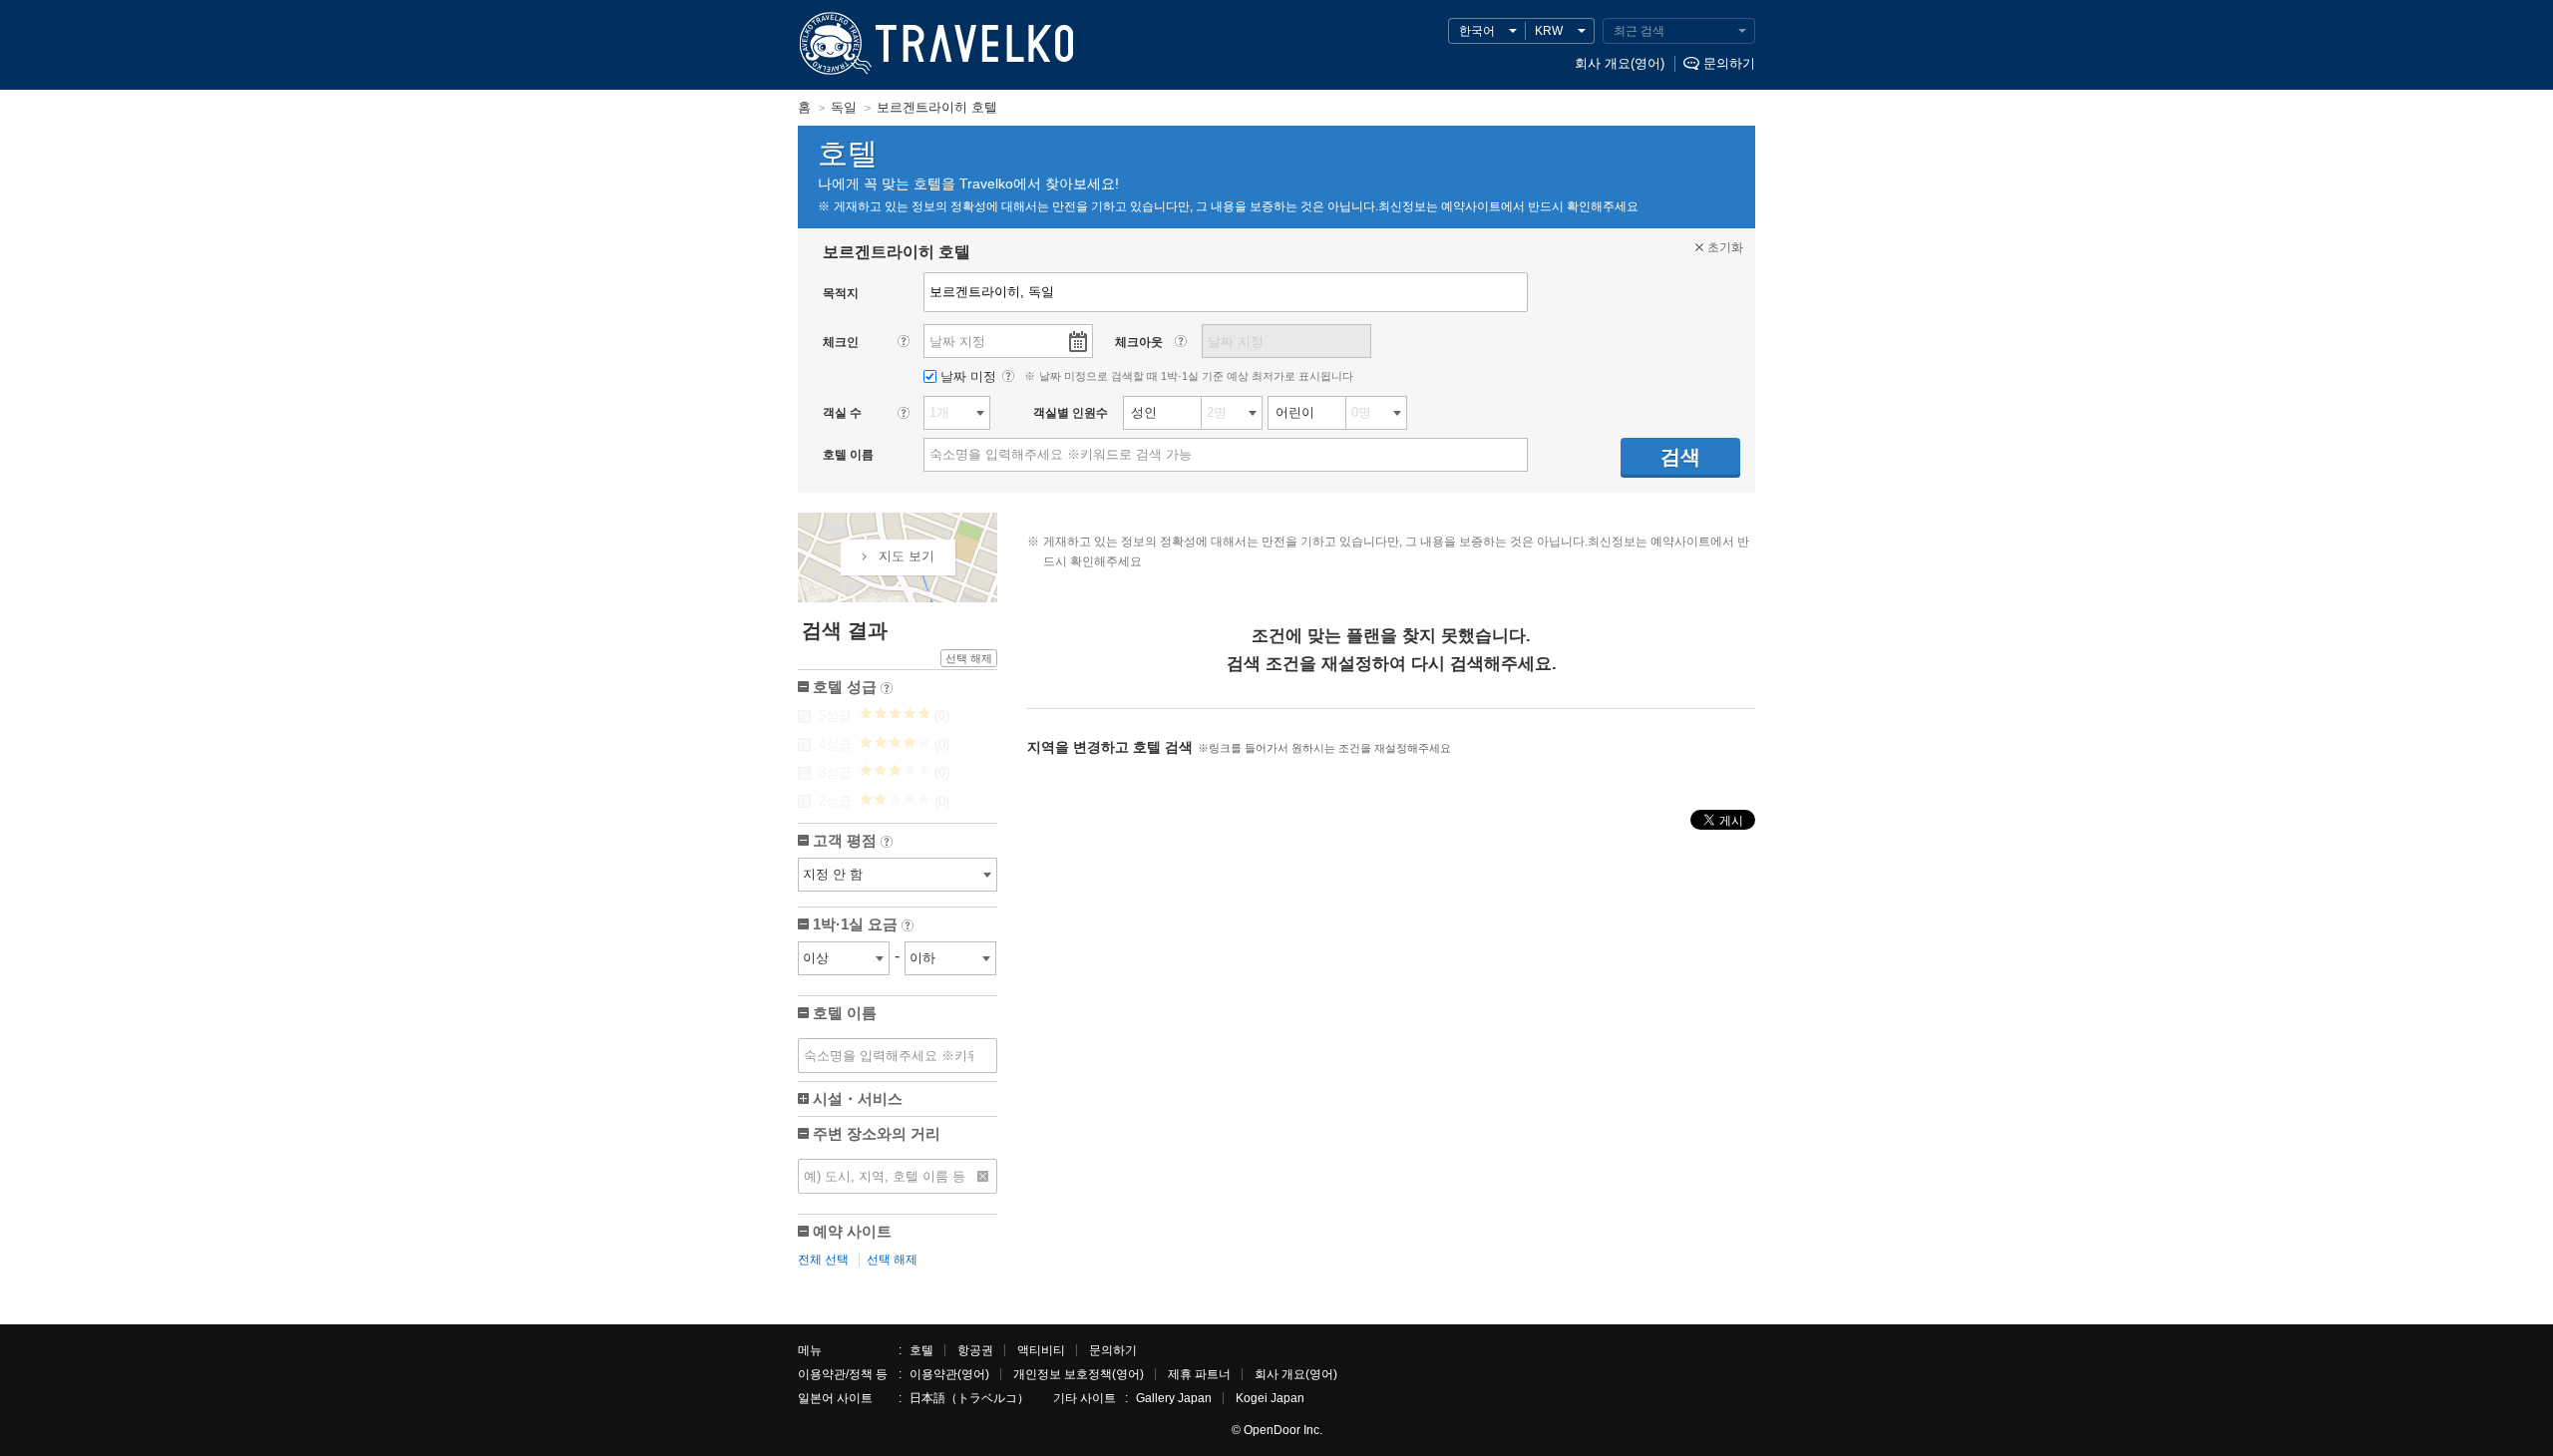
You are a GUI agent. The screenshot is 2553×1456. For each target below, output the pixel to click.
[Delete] (983, 1176)
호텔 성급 (851, 689)
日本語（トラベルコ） (969, 1398)
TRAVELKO (833, 44)
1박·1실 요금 (862, 926)
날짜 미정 (970, 376)
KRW (1549, 31)
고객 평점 (851, 842)
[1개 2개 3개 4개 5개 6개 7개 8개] (957, 413)
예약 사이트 (852, 1231)
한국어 (1477, 31)
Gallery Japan (1174, 1398)
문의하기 (1729, 63)
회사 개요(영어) (1620, 63)
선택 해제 (969, 658)
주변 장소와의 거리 (877, 1133)
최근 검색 (1639, 31)
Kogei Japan (1270, 1398)
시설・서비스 (858, 1098)
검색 (1680, 457)
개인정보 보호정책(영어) (1079, 1374)
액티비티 (1041, 1350)
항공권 (975, 1350)
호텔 (921, 1350)
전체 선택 (823, 1260)
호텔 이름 (845, 1013)
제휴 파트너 (1199, 1374)
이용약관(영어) (949, 1374)
